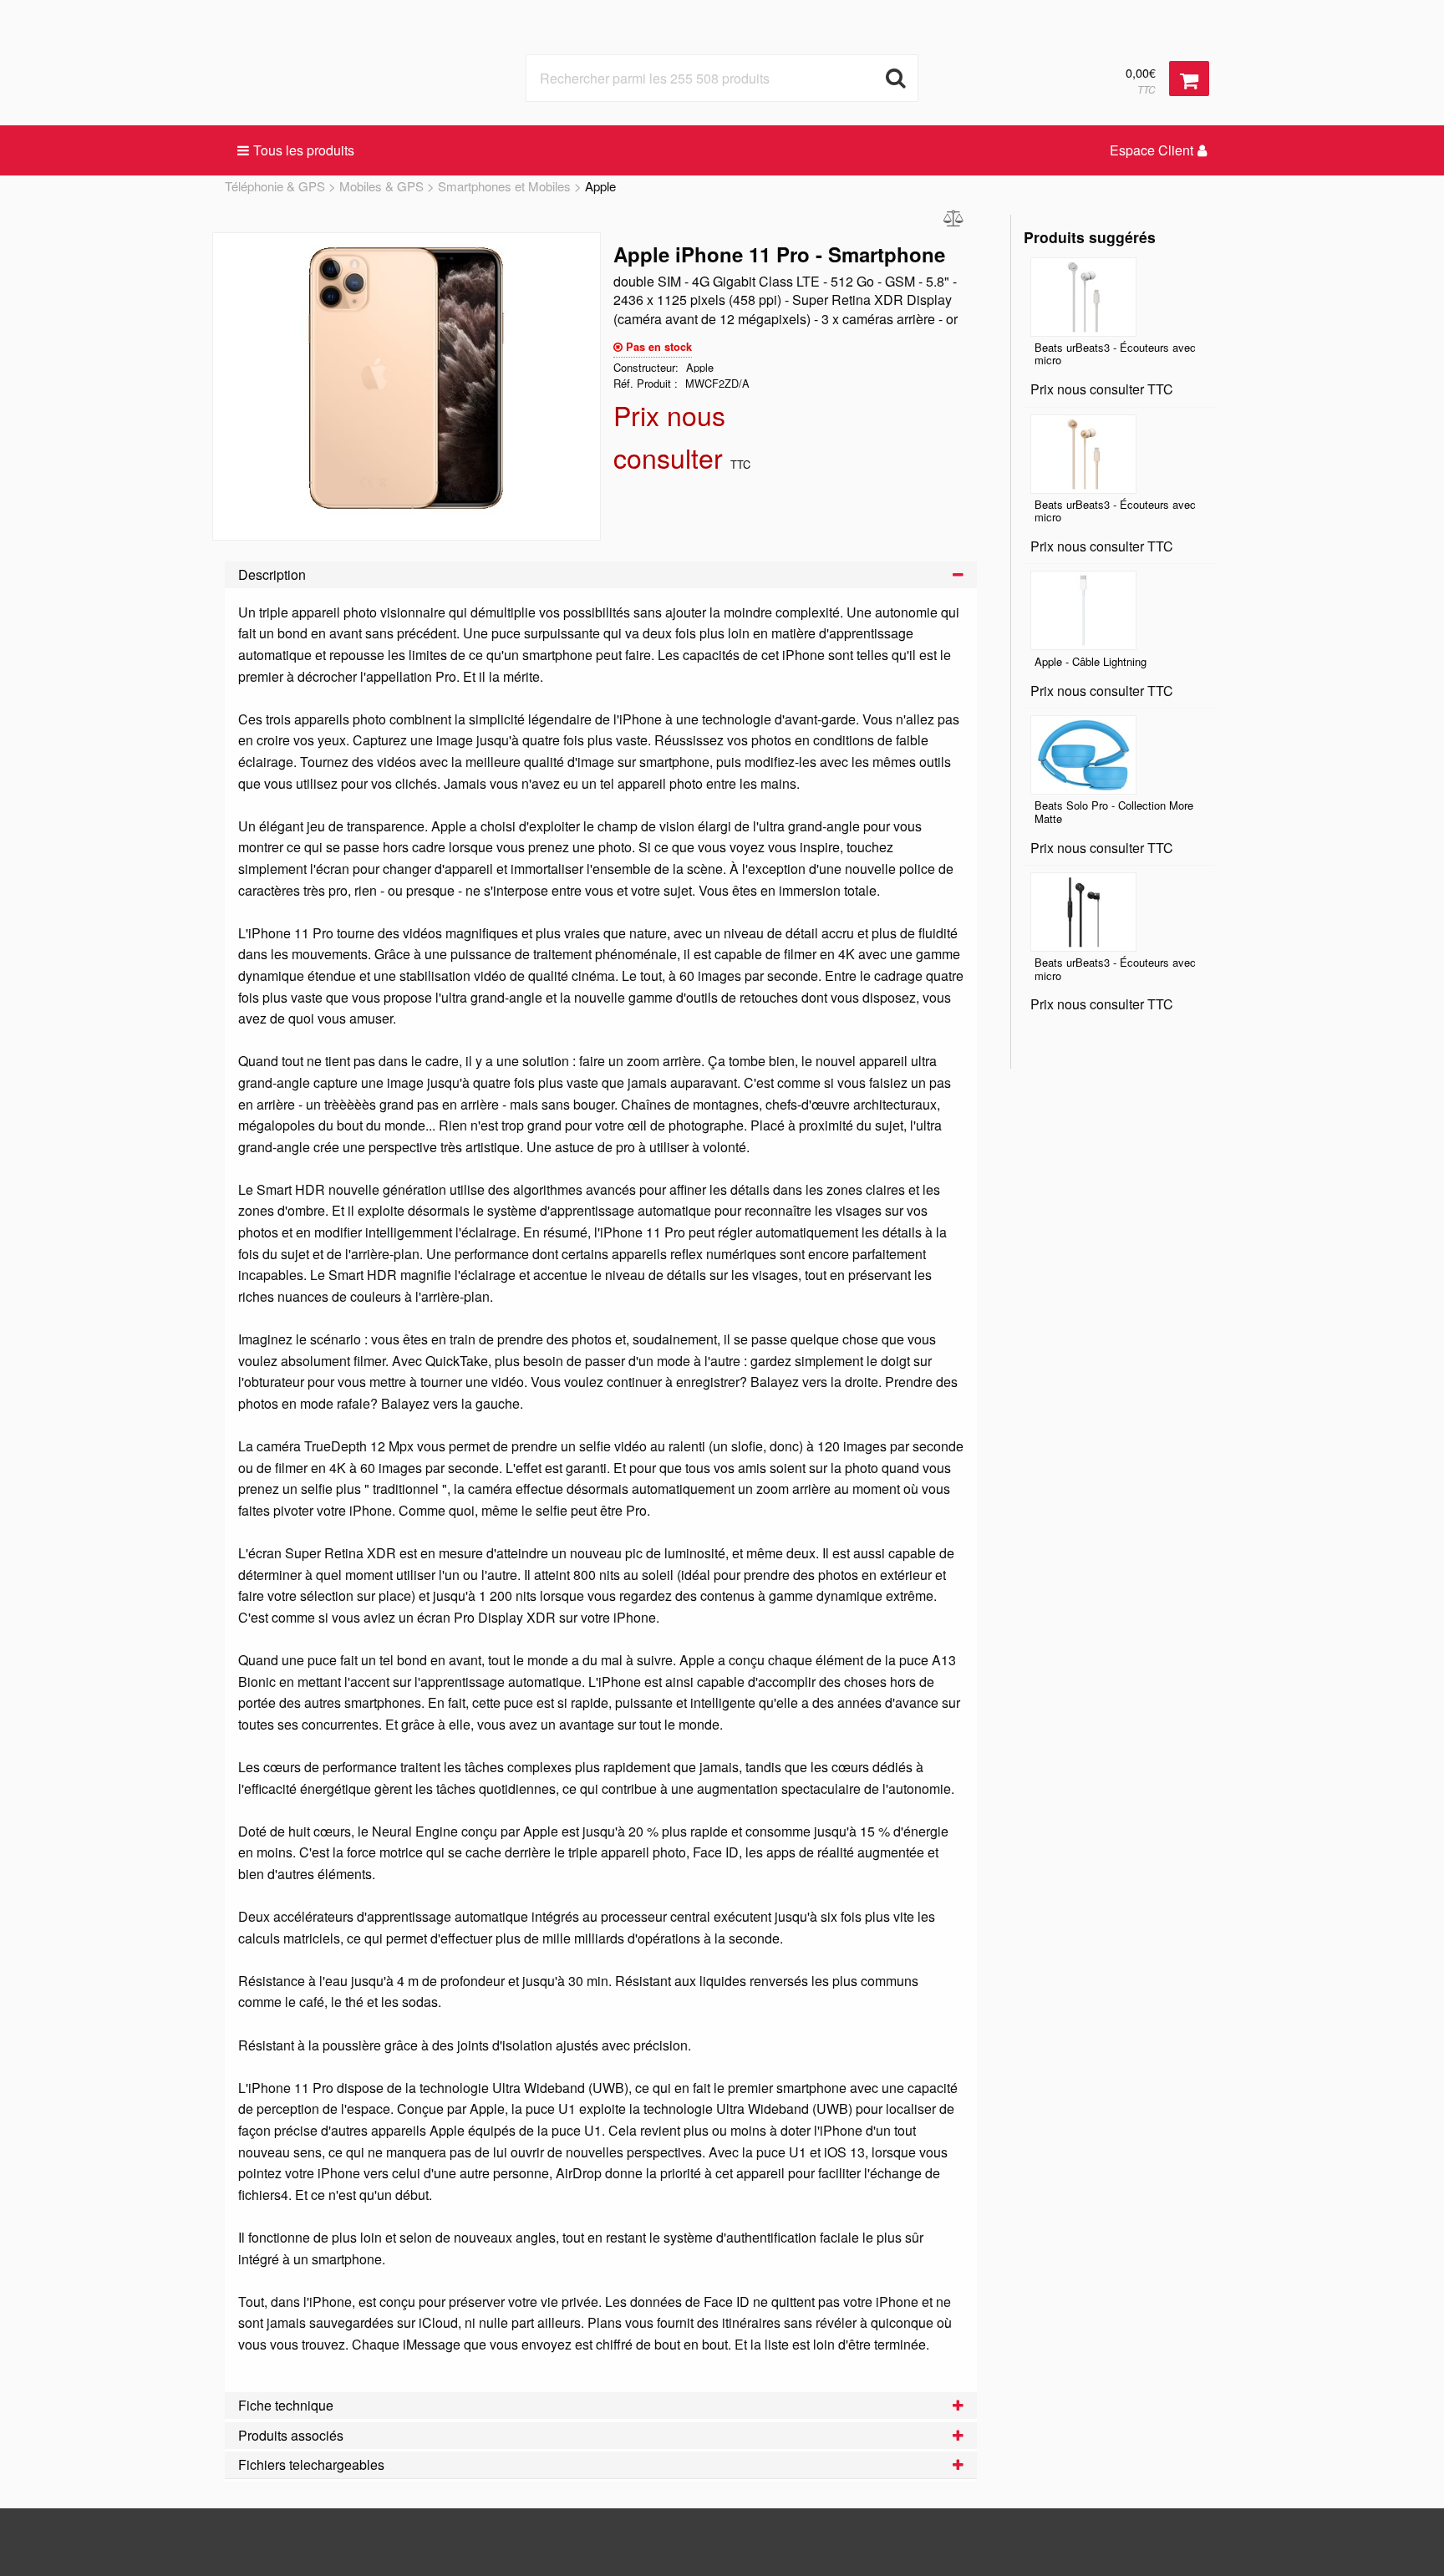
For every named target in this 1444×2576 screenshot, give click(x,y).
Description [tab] (272, 574)
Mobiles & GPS (381, 186)
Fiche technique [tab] (286, 2405)
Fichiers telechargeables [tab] (311, 2464)
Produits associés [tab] (291, 2435)
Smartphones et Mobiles (504, 186)
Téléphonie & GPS (275, 186)
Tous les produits (304, 150)
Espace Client (1152, 150)
